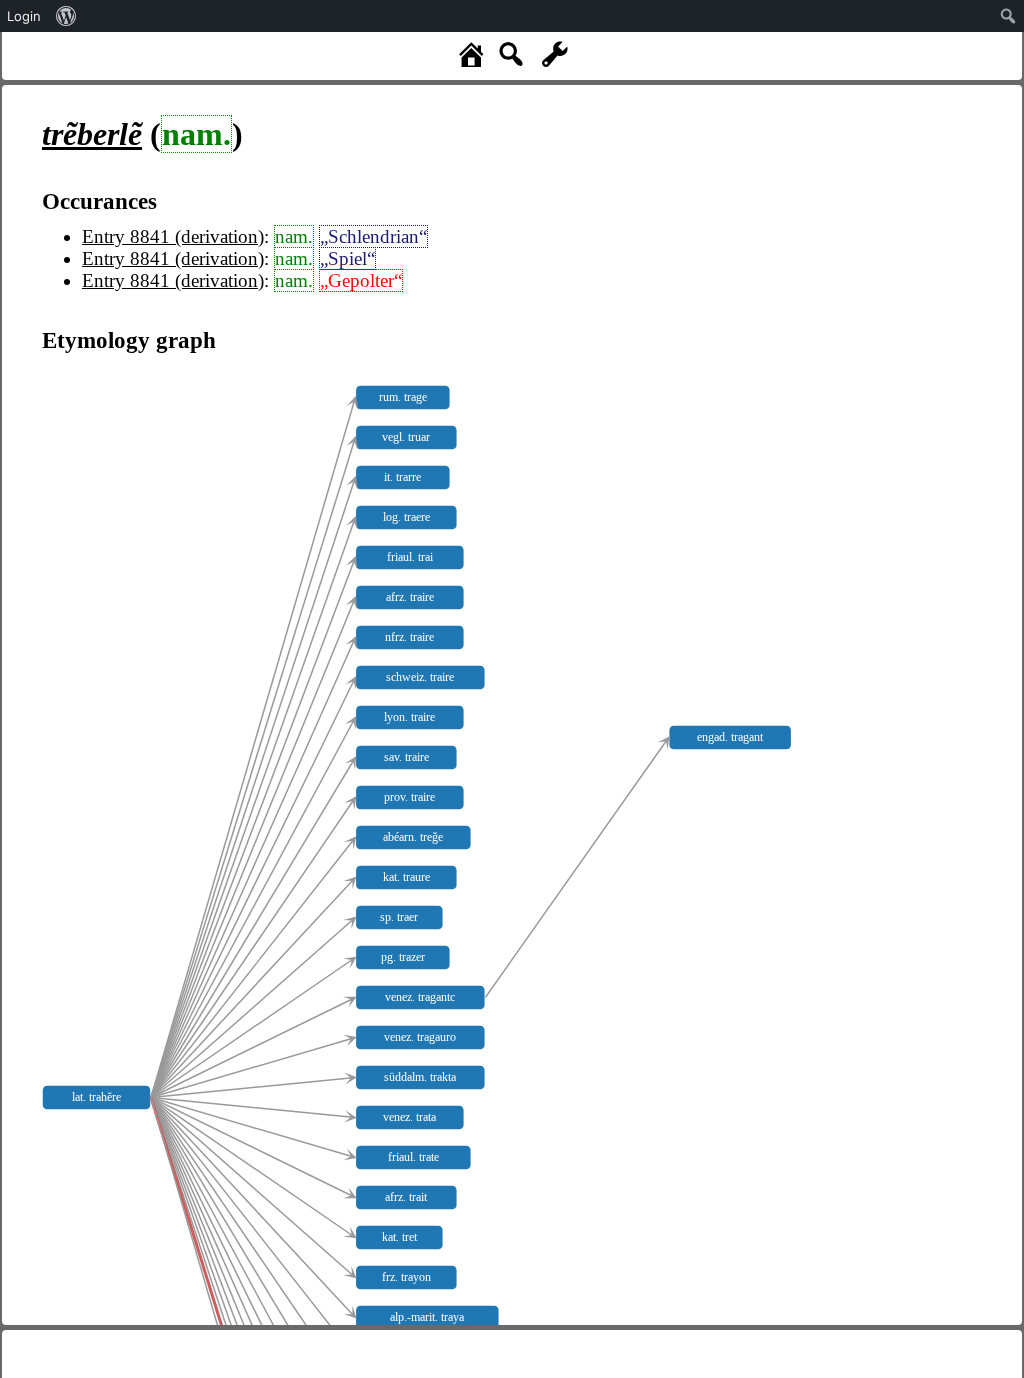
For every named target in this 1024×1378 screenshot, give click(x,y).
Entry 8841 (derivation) (173, 236)
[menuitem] (66, 16)
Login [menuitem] (24, 16)
